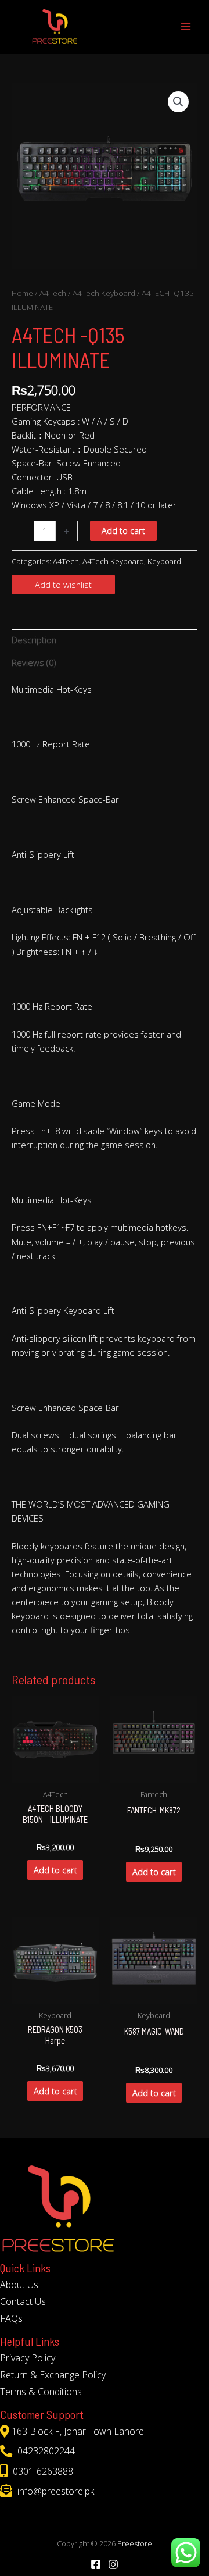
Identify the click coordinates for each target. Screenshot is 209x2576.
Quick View (55, 1773)
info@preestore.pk (55, 2491)
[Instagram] (113, 2564)
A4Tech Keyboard (104, 293)
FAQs (11, 2318)
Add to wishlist (63, 585)
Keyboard (164, 561)
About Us (19, 2285)
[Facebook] (96, 2564)
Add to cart (123, 530)
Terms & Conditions (41, 2392)
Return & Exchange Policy (53, 2375)
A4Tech (53, 293)
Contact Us (23, 2301)
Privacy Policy (28, 2358)
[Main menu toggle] (186, 27)
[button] (178, 102)
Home (22, 293)
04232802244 (45, 2451)
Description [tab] (34, 640)
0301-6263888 (42, 2471)
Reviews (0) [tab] (34, 662)
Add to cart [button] (55, 1870)
